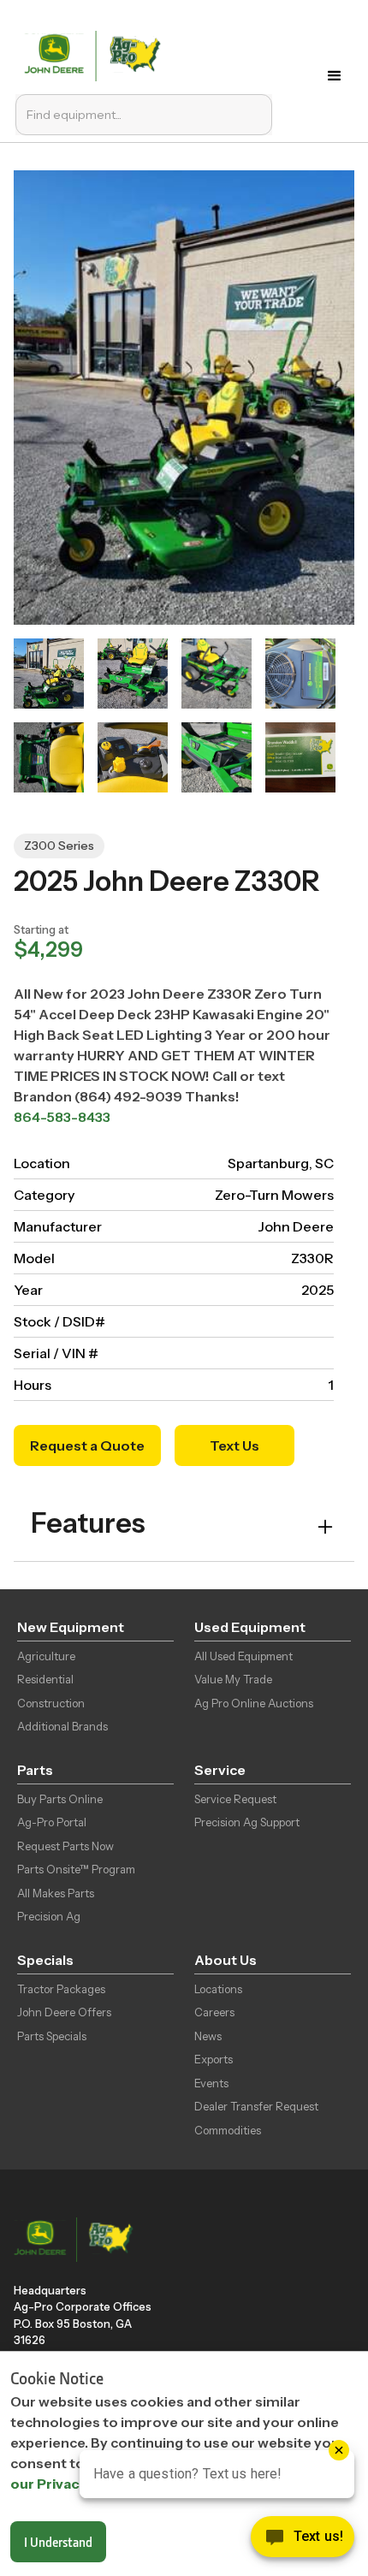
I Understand (58, 2542)
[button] (338, 76)
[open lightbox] (49, 674)
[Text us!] (303, 2541)
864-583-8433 (62, 1117)
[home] (96, 54)
